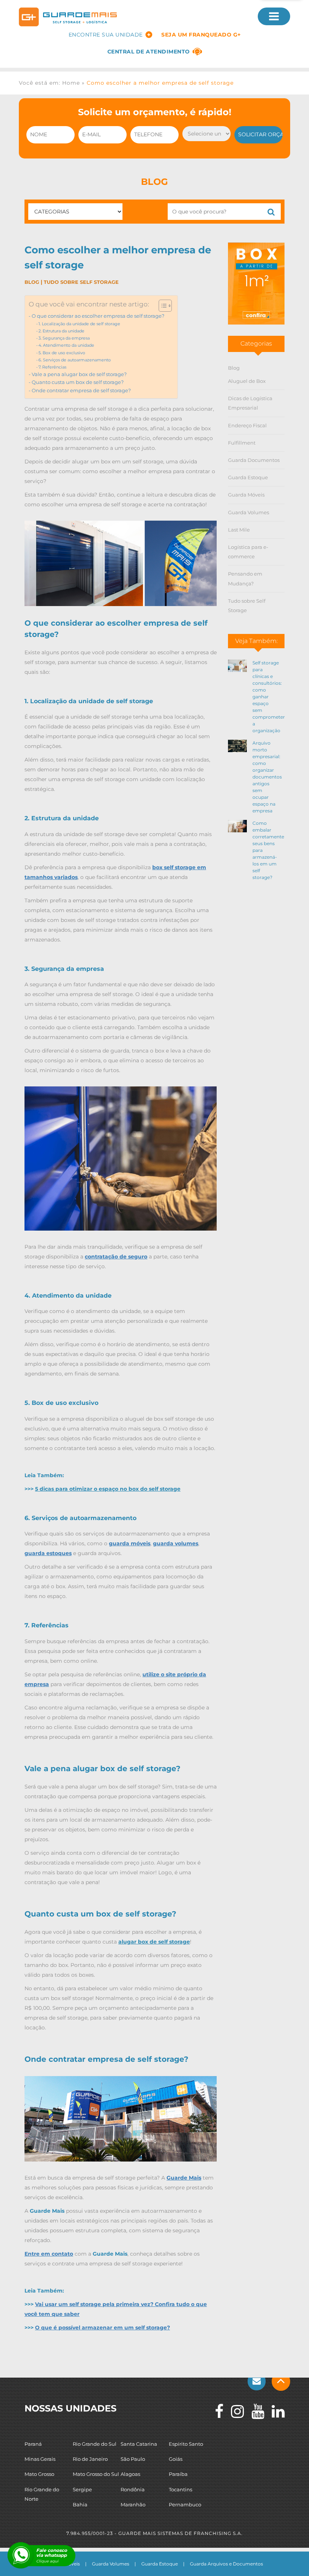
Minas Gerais (40, 2459)
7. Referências (52, 367)
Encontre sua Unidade (106, 35)
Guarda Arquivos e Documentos (226, 2564)
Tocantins (181, 2489)
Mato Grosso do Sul (96, 2474)
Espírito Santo (186, 2444)
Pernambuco (185, 2504)
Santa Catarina (139, 2444)
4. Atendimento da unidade (66, 345)
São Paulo (133, 2459)
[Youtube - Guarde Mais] (254, 2411)
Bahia (80, 2504)
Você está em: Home (49, 83)
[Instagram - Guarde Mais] (234, 2411)
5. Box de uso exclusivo (62, 353)
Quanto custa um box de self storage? (78, 382)
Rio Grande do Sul (95, 2444)
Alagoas (130, 2474)
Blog (32, 282)
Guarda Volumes (249, 512)
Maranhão (133, 2504)
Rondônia (133, 2489)
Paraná (33, 2444)
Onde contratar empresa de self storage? (81, 391)
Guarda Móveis (246, 495)
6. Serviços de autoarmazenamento (75, 360)
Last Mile (239, 530)
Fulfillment (242, 443)
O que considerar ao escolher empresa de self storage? (98, 316)
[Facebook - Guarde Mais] (215, 2411)
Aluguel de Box (247, 381)
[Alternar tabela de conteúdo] (161, 306)
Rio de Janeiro (90, 2459)
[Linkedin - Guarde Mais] (274, 2411)
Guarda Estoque (248, 477)
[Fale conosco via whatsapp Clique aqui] (21, 2555)
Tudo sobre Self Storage (81, 282)
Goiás (176, 2459)
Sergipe (82, 2489)
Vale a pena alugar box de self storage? (79, 374)
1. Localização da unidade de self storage (79, 324)
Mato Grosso (39, 2474)
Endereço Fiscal (247, 425)
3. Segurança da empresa (64, 338)
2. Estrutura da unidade (61, 331)
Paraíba (178, 2474)
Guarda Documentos (254, 460)
